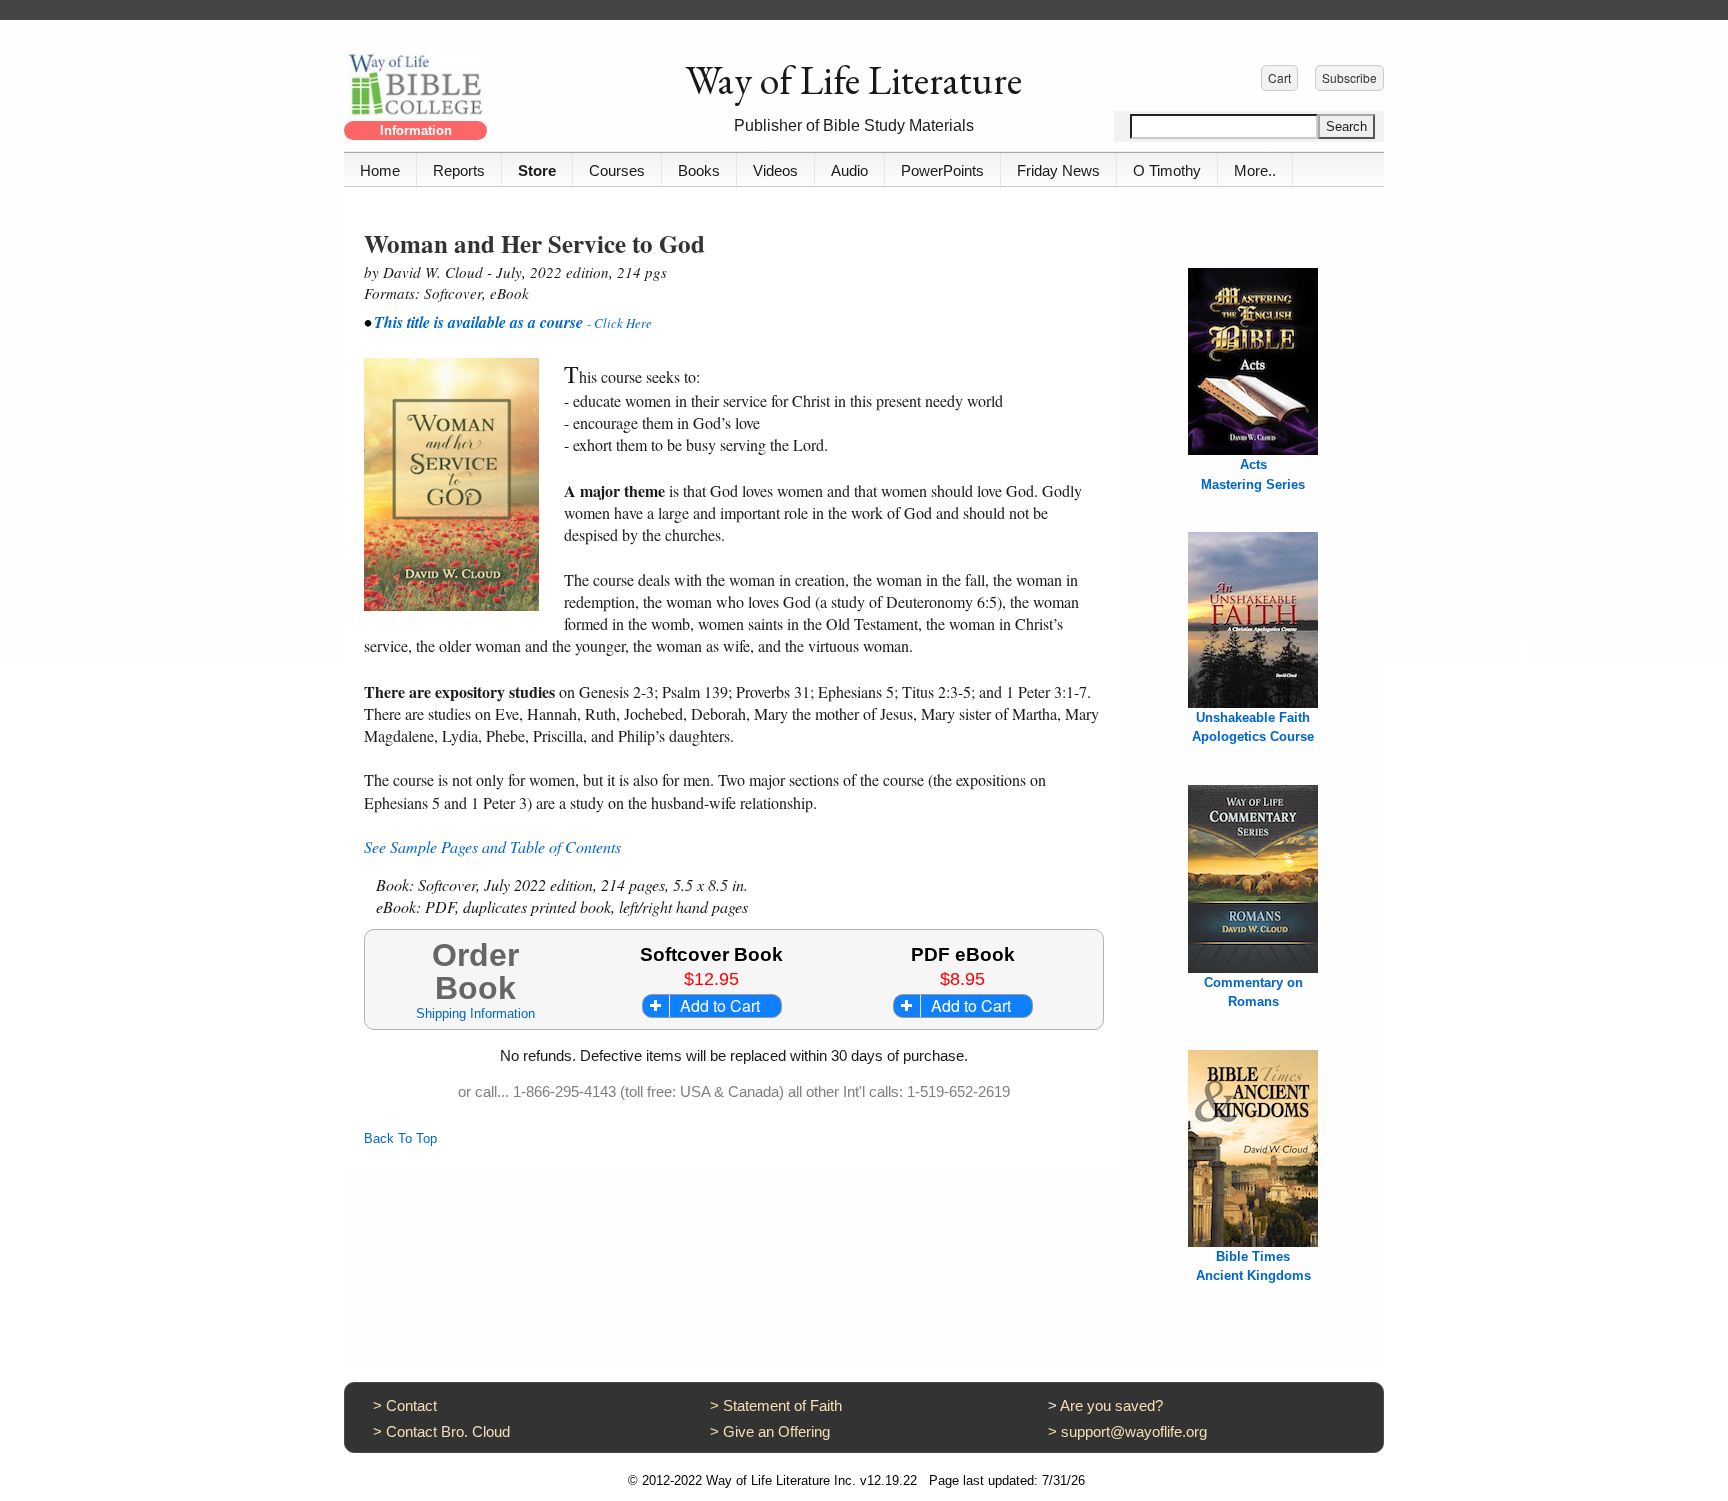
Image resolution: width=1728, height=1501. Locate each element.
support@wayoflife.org (1134, 1431)
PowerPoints (942, 170)
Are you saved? (1111, 1405)
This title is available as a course (480, 322)
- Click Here (619, 323)
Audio (849, 170)
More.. (1255, 170)
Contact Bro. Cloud (448, 1431)
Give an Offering (776, 1431)
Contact (411, 1405)
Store (537, 170)
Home (380, 170)
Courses (617, 170)
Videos (775, 170)
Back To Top (400, 1138)
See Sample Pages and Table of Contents (492, 846)
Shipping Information (475, 1013)
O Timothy (1167, 170)
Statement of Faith (782, 1405)
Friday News (1058, 170)
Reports (459, 170)
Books (699, 170)
